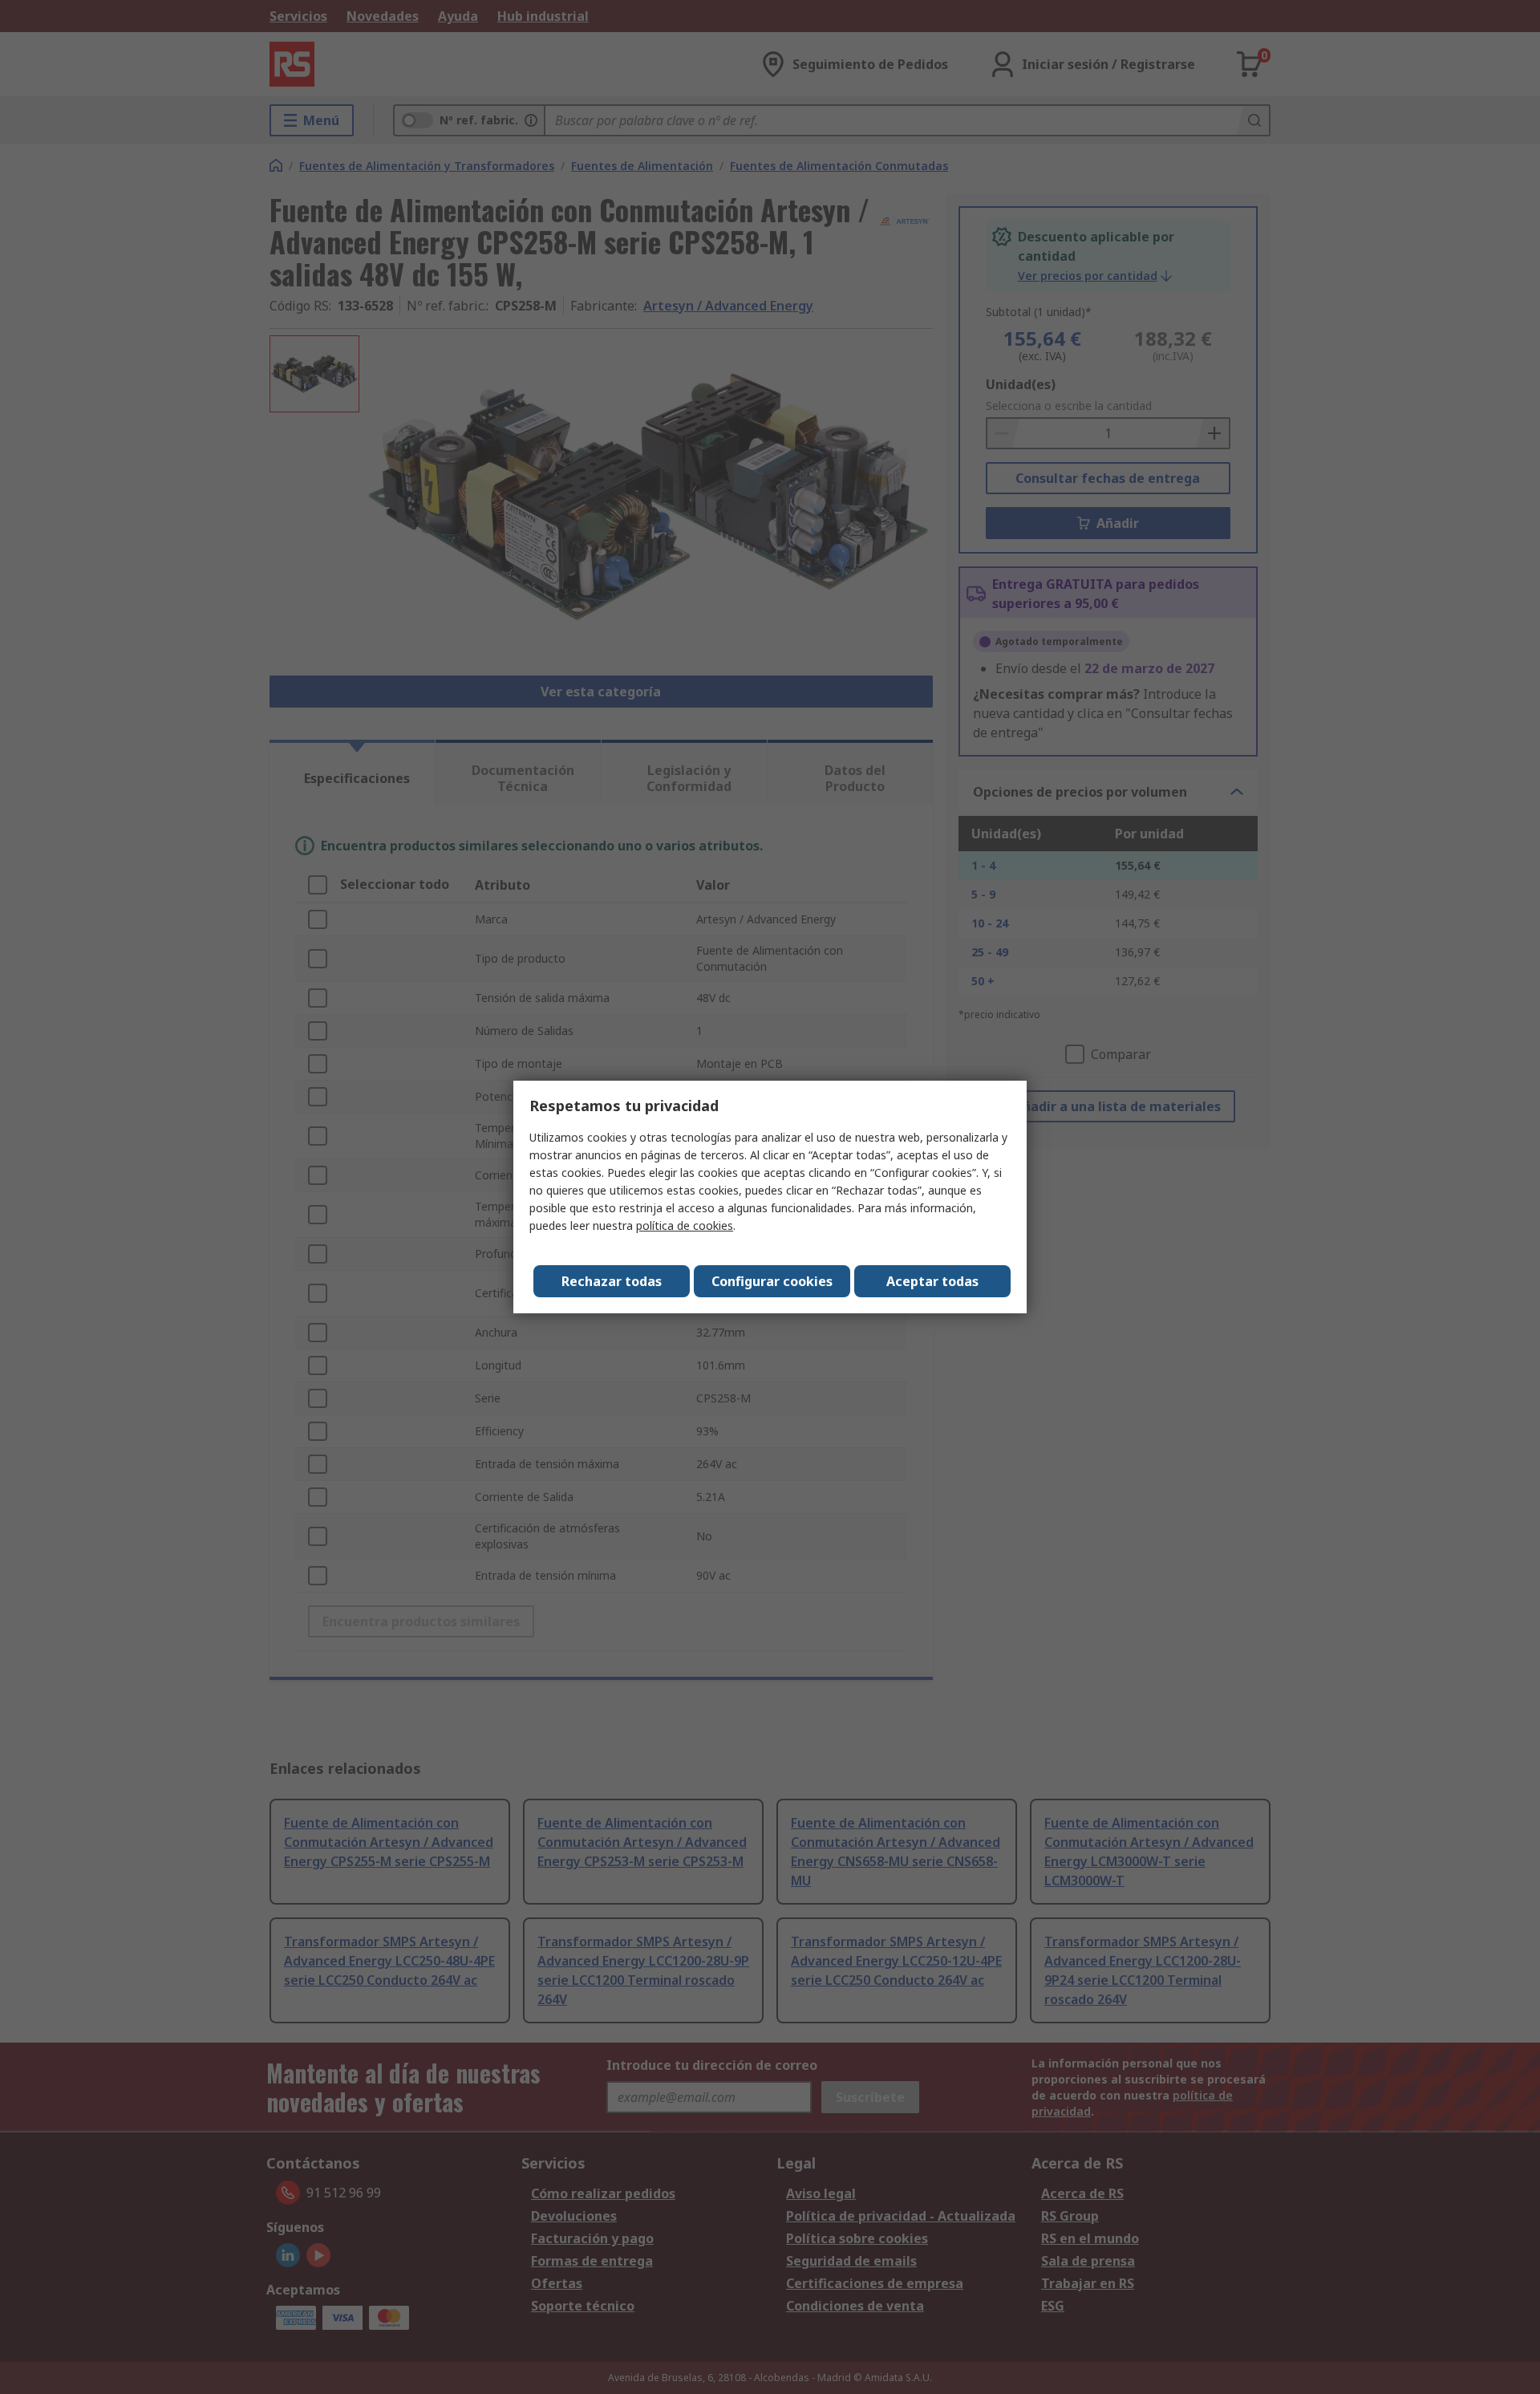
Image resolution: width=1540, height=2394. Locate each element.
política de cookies (685, 1225)
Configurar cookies (772, 1281)
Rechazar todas (612, 1281)
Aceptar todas (932, 1281)
